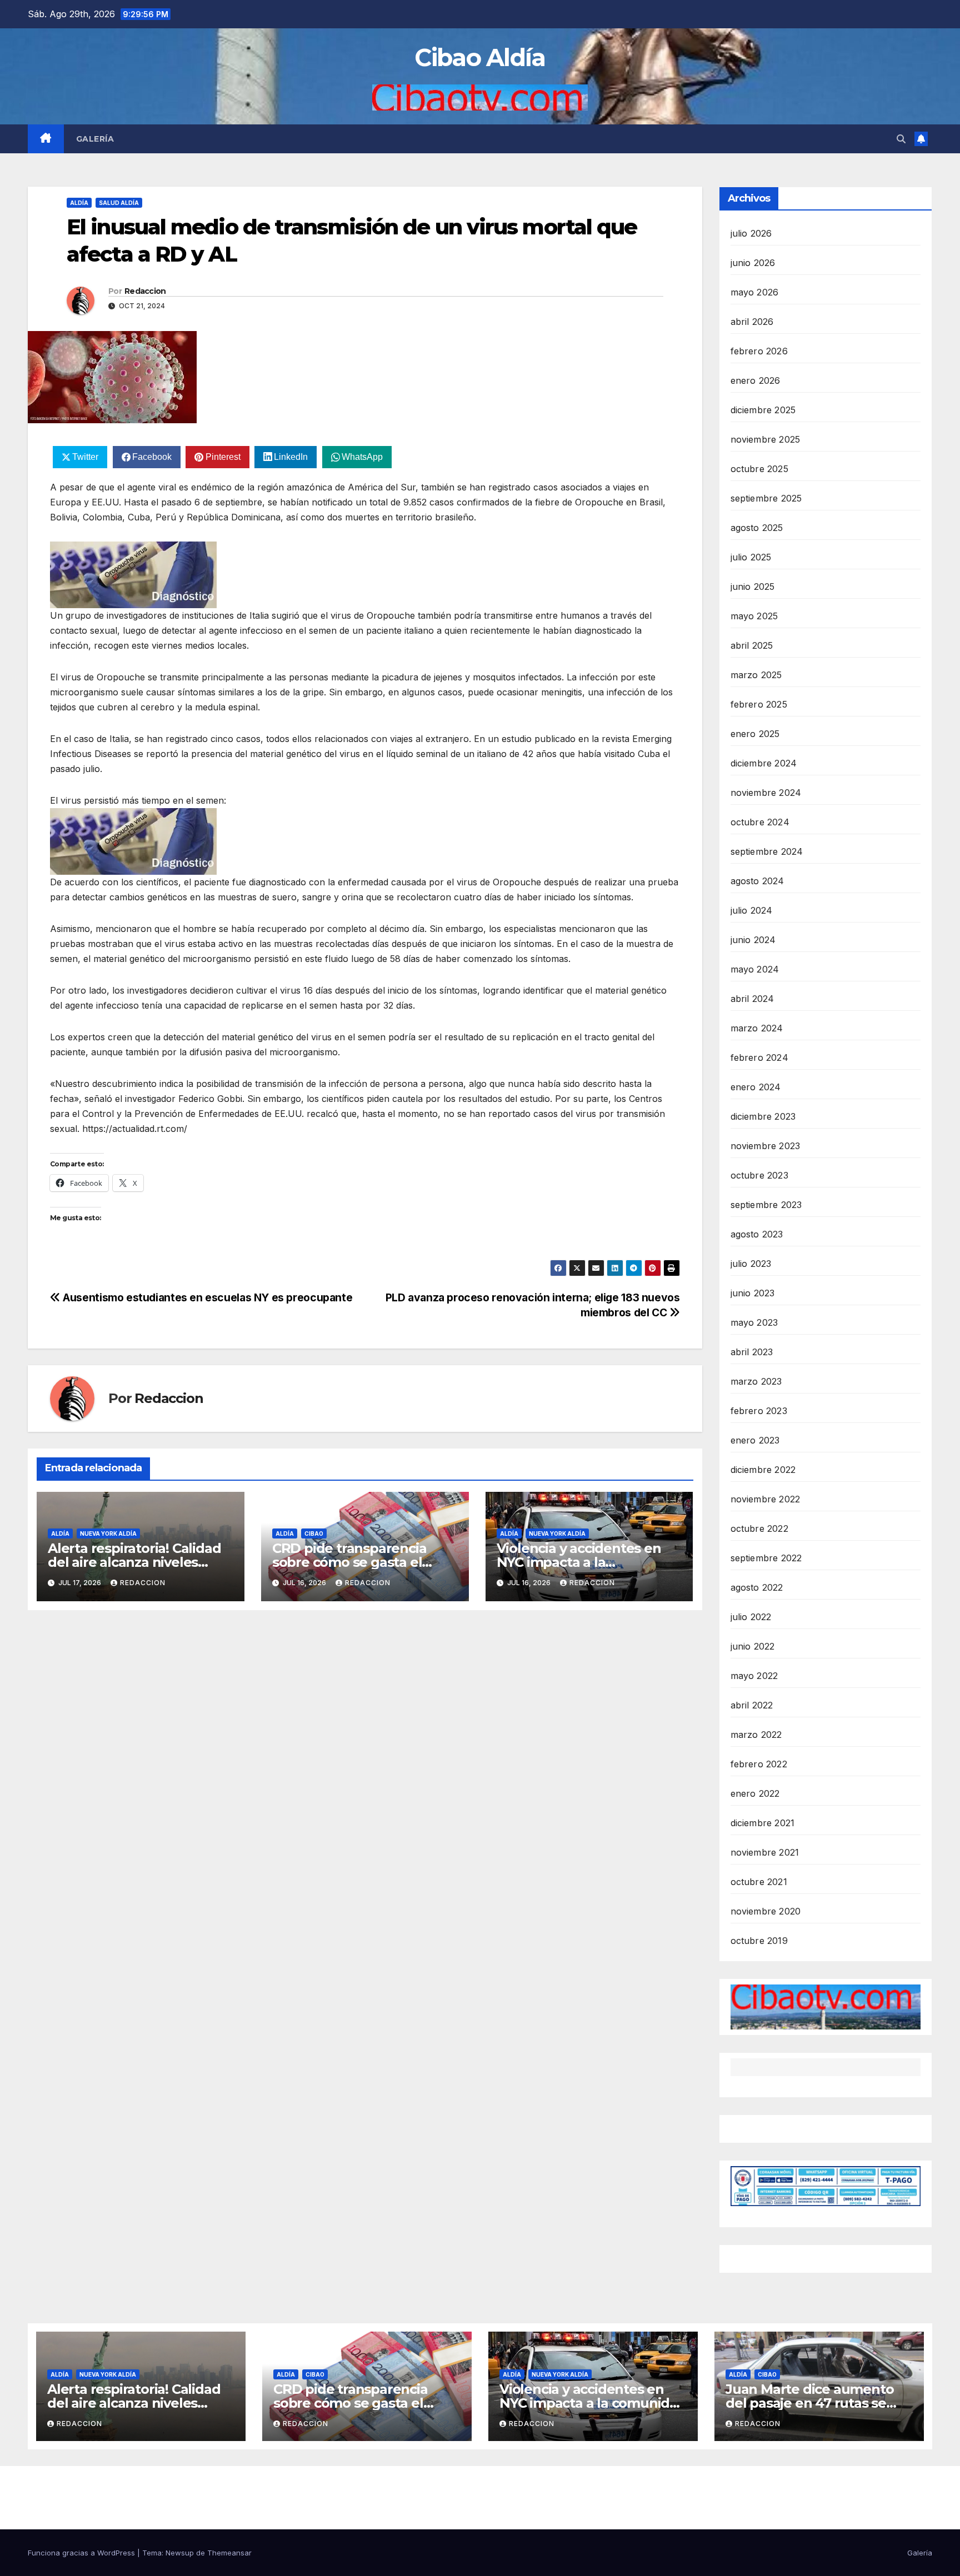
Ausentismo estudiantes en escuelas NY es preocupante (206, 1297)
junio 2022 (753, 1646)
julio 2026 (751, 233)
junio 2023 (753, 1293)
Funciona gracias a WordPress (82, 2553)
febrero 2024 (759, 1058)
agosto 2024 (757, 881)
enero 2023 (755, 1440)
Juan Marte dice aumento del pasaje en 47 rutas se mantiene (809, 2403)
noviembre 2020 (766, 1911)
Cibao (314, 1533)
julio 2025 (751, 557)
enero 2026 (756, 380)
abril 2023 (752, 1352)
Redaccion (145, 291)
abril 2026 (752, 322)
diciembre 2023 (763, 1116)
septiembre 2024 (767, 851)
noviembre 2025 (766, 439)
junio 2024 (753, 940)
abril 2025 (752, 645)
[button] (901, 139)
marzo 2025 (756, 675)
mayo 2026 (755, 292)
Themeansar (229, 2553)
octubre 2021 (759, 1882)
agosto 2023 (757, 1234)
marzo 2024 (757, 1028)
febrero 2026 (759, 351)
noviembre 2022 (766, 1499)
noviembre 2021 (765, 1852)
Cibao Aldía (480, 57)
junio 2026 (753, 263)
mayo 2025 (754, 616)
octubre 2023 (759, 1175)
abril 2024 (752, 999)
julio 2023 (751, 1264)
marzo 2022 (756, 1735)
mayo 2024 (755, 969)
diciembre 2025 (763, 410)
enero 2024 (756, 1087)
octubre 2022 (759, 1528)
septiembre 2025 (766, 498)
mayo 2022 (754, 1676)
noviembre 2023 (766, 1146)
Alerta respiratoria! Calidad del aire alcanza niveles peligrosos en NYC (134, 1562)
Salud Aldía (119, 203)
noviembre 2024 (766, 793)
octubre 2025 (759, 469)
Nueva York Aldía (108, 1533)
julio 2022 (751, 1617)
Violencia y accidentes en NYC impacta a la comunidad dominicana (579, 1562)
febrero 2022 (759, 1764)
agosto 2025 (757, 528)
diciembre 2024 (764, 763)
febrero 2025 (759, 704)
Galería (95, 139)
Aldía (79, 203)
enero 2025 (755, 734)
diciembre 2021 (763, 1823)
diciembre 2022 (763, 1470)
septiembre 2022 (766, 1558)
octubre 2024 (760, 822)
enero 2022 (755, 1793)
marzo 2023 (756, 1381)
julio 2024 (752, 910)
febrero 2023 (759, 1411)
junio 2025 (753, 587)
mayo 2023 (754, 1322)
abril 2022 (752, 1705)
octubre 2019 (759, 1941)
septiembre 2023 (766, 1205)
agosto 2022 (757, 1587)
